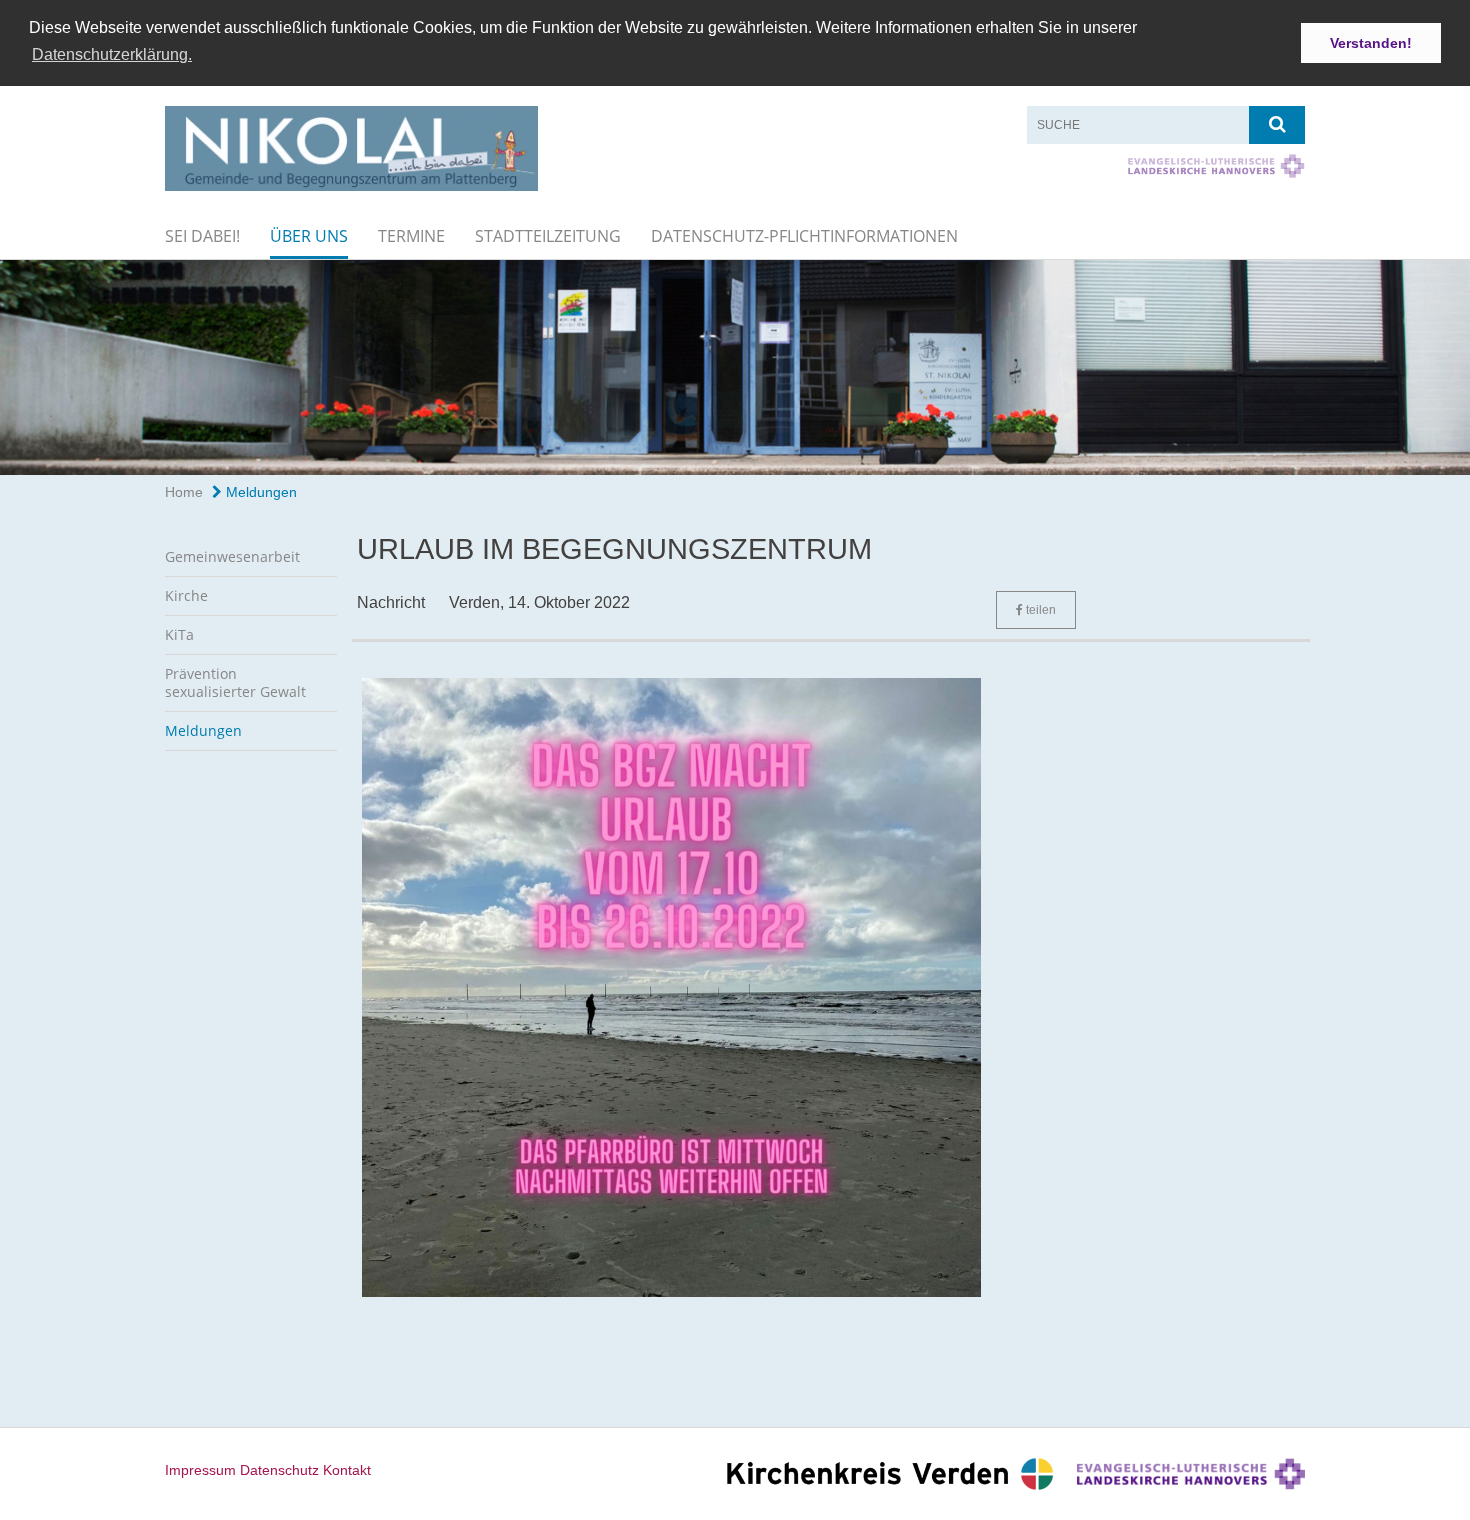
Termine (411, 236)
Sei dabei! (202, 236)
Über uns (309, 236)
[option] (735, 367)
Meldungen (259, 492)
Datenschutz (279, 1470)
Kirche (186, 595)
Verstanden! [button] (1371, 43)
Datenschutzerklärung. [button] (112, 54)
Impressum (200, 1470)
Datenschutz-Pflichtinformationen (804, 236)
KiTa (179, 634)
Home (184, 492)
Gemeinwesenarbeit (232, 556)
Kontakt (347, 1470)
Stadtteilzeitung (548, 236)
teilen (1039, 610)
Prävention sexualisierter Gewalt (235, 682)
